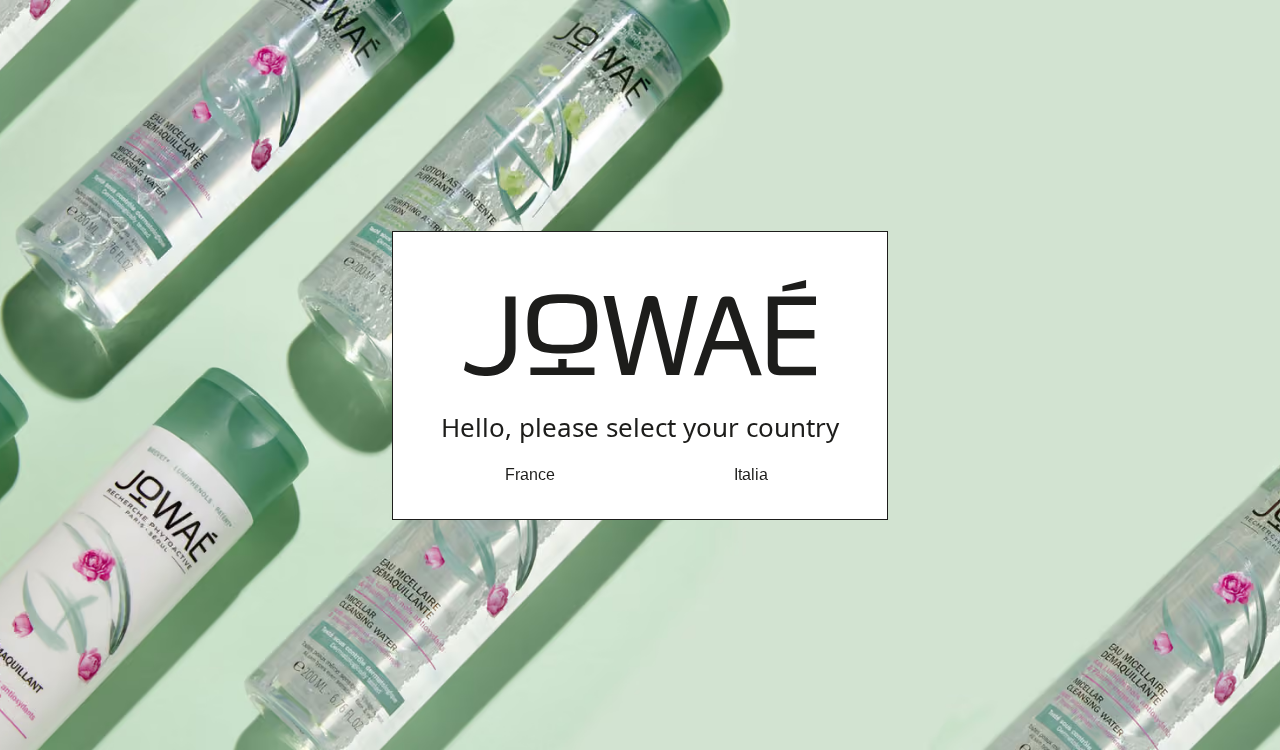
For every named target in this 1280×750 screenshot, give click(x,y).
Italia (751, 474)
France (530, 474)
